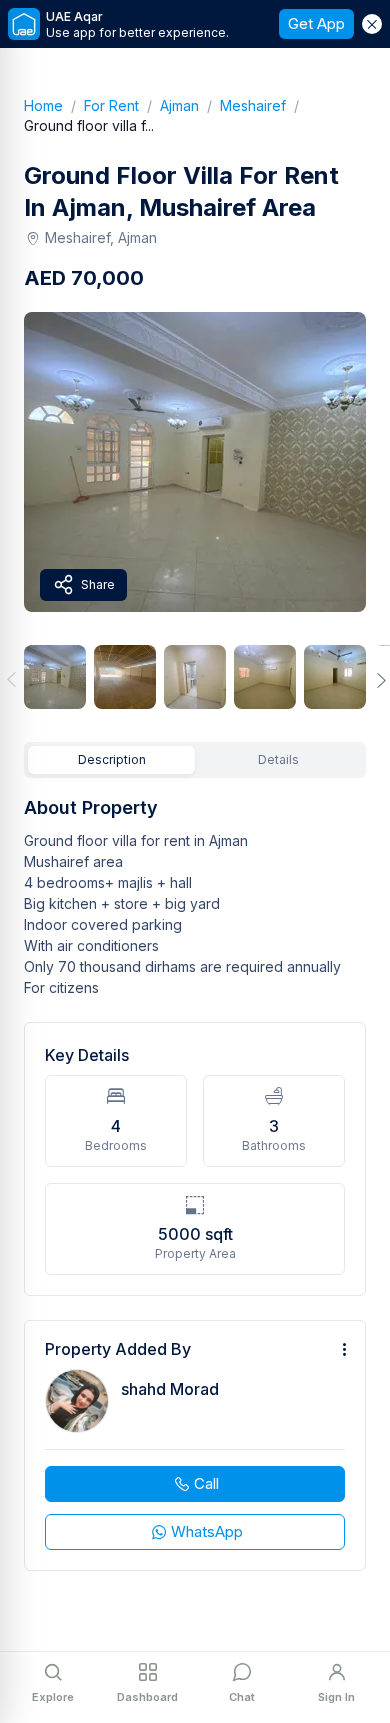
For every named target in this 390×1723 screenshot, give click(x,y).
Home (54, 105)
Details (278, 759)
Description (112, 759)
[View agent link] (195, 1445)
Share (98, 584)
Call (206, 1483)
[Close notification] (372, 24)
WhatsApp (207, 1531)
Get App (316, 23)
